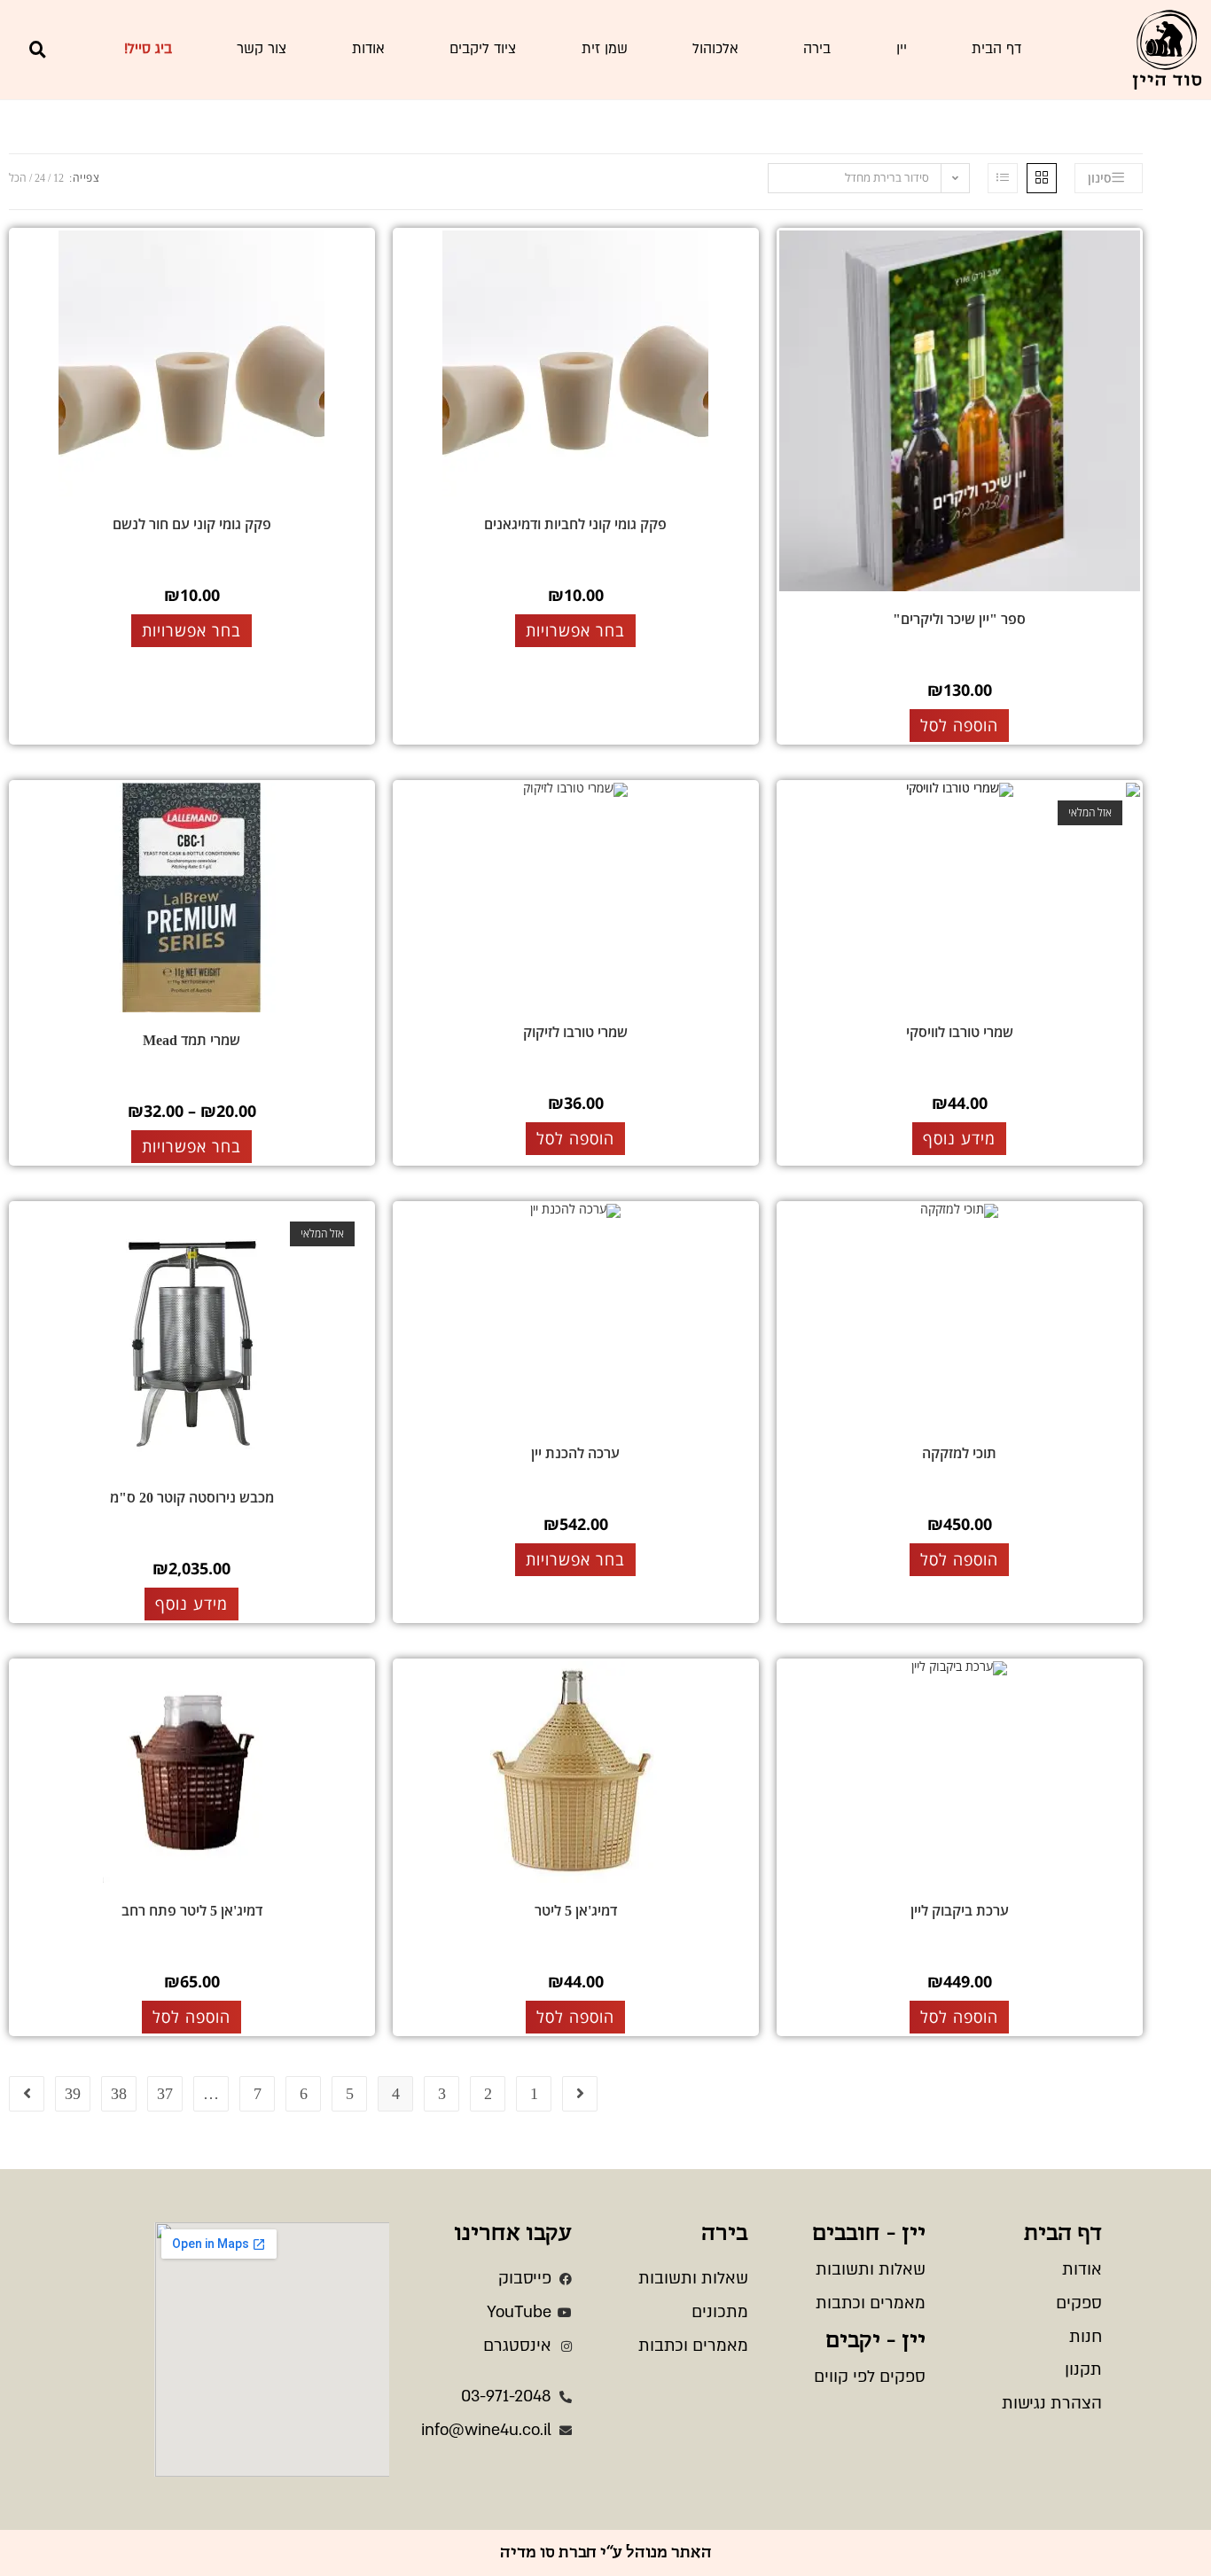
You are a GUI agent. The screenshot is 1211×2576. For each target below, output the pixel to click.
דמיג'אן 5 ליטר (576, 1911)
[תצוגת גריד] (1042, 178)
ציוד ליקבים (483, 49)
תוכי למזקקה (959, 1453)
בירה (817, 49)
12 (59, 178)
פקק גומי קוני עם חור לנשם (192, 524)
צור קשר (262, 49)
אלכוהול (715, 49)
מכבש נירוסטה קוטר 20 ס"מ (192, 1498)
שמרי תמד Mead (191, 1040)
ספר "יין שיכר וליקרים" (959, 619)
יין (902, 49)
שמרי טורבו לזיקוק (575, 1032)
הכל (18, 178)
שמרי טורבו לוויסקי (960, 1032)
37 (165, 2094)
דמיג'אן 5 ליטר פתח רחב (192, 1911)
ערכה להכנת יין (575, 1453)
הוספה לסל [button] (959, 725)
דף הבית (996, 49)
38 (119, 2094)
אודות (368, 49)
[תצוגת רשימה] (1003, 178)
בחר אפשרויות (575, 630)
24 (40, 178)
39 (73, 2094)
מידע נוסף (959, 1138)
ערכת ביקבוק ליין (960, 1911)
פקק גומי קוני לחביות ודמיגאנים (575, 524)
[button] (37, 50)
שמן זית (605, 49)
